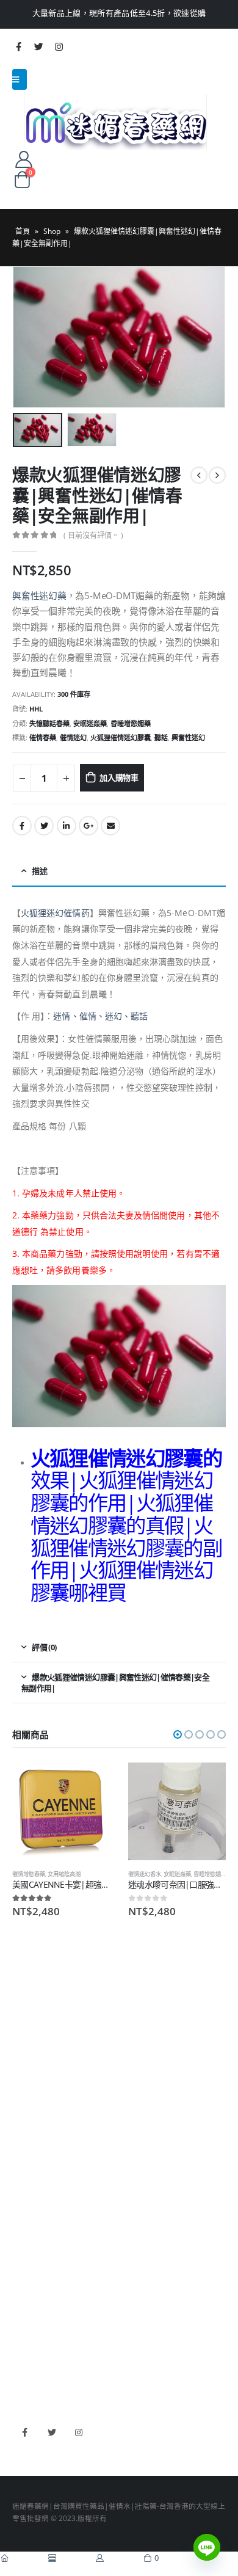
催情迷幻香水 (145, 1874)
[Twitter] (38, 46)
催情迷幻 (73, 737)
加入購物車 (119, 777)
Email (110, 826)
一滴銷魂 (27, 2218)
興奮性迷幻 (188, 737)
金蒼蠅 (23, 2164)
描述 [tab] (39, 871)
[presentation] (27, 337)
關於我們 (27, 2007)
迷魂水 (23, 2200)
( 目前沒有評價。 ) (93, 535)
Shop (52, 231)
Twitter (44, 826)
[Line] (207, 2547)
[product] (61, 1811)
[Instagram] (59, 46)
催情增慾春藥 (29, 1874)
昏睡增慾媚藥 (131, 723)
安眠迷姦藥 (90, 723)
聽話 (161, 737)
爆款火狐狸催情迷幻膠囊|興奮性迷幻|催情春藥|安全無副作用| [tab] (115, 1683)
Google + (88, 826)
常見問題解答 (34, 2025)
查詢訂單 (27, 2043)
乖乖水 (23, 2147)
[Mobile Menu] (20, 79)
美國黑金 (27, 2287)
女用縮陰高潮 (64, 1874)
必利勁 (23, 2304)
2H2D (22, 2322)
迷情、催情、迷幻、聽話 (100, 1016)
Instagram (78, 2432)
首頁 (23, 231)
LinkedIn (67, 826)
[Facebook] (18, 46)
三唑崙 (23, 2236)
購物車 (23, 2079)
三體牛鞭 (27, 2340)
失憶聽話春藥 (49, 723)
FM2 (20, 2183)
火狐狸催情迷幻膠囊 (121, 737)
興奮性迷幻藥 (39, 595)
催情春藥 (43, 737)
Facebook (22, 826)
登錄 (20, 2097)
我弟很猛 (27, 2376)
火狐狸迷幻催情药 (55, 913)
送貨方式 (27, 2061)
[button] (178, 1734)
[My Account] (23, 159)
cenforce (27, 2358)
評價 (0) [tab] (44, 1647)
